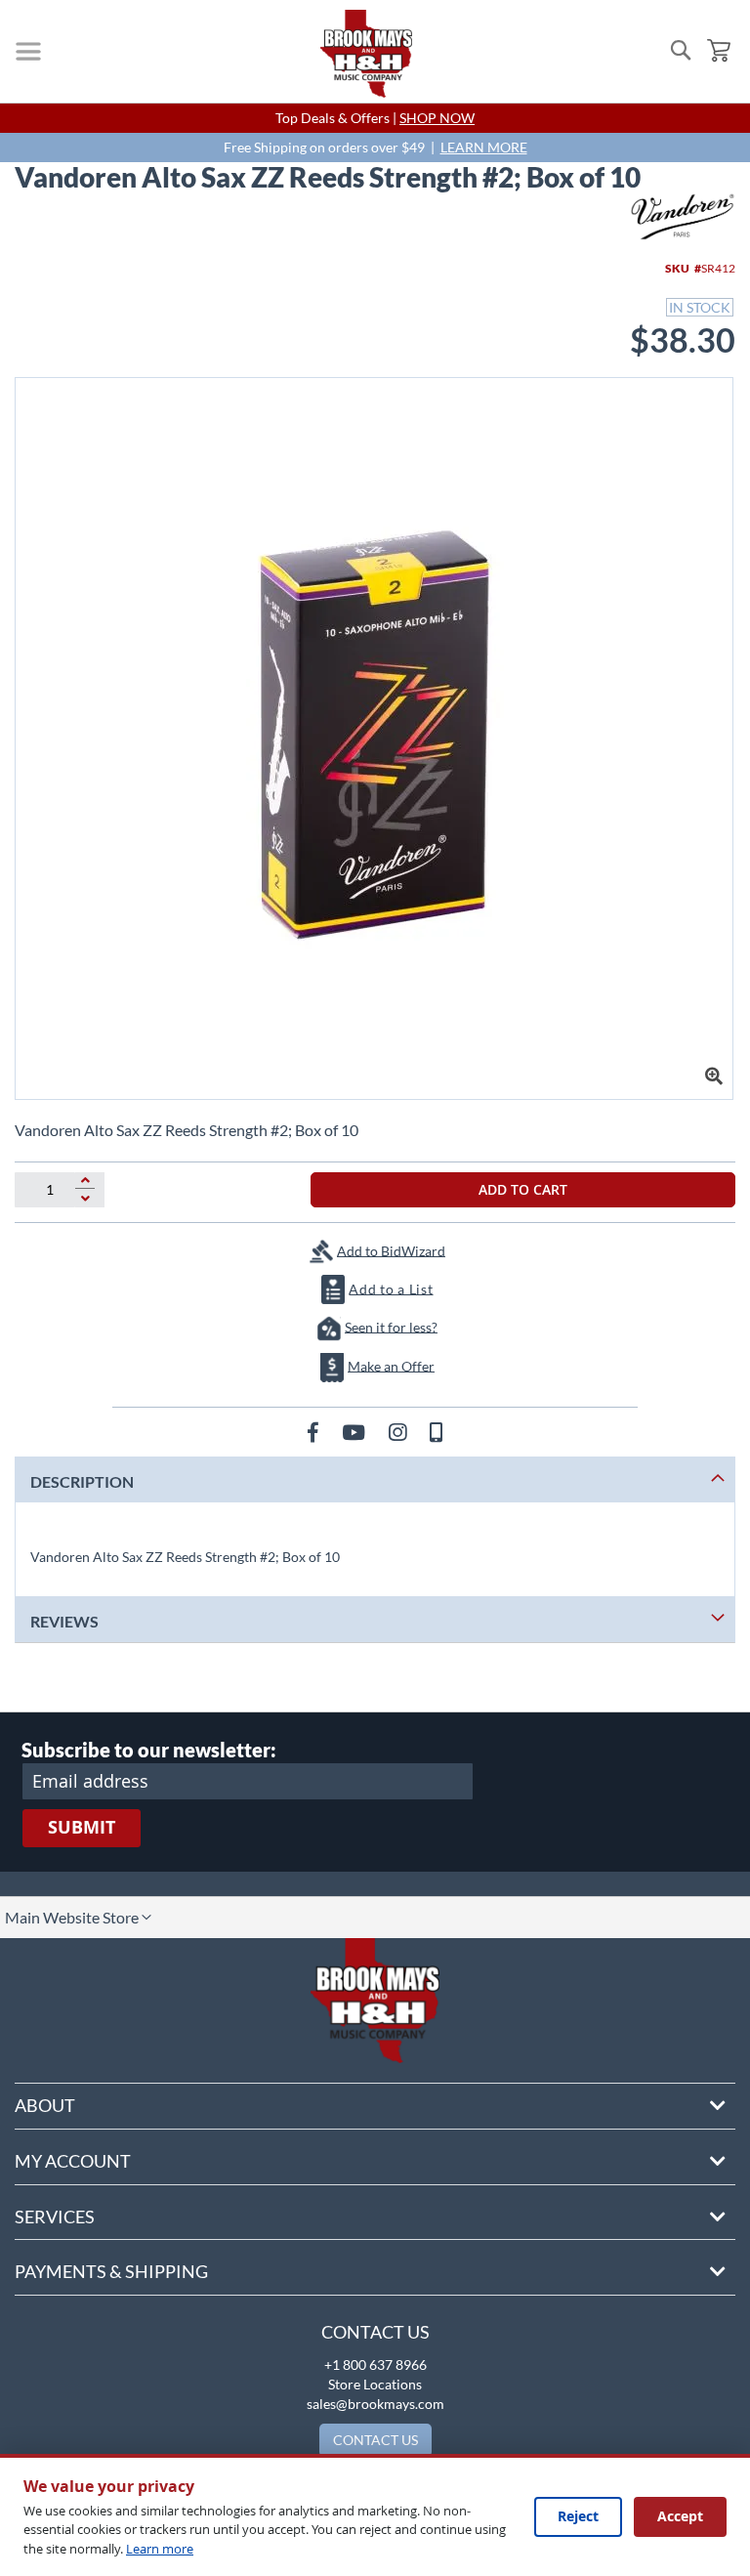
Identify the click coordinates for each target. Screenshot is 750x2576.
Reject (578, 2516)
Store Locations (375, 2384)
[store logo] (366, 54)
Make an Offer (391, 1365)
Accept (680, 2516)
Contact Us (375, 2332)
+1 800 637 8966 (375, 2365)
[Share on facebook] (315, 1432)
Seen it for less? (391, 1326)
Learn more (160, 2549)
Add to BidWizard (391, 1250)
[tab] (375, 1479)
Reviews (64, 1621)
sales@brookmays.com (375, 2404)
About (45, 2105)
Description (82, 1481)
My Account (73, 2161)
